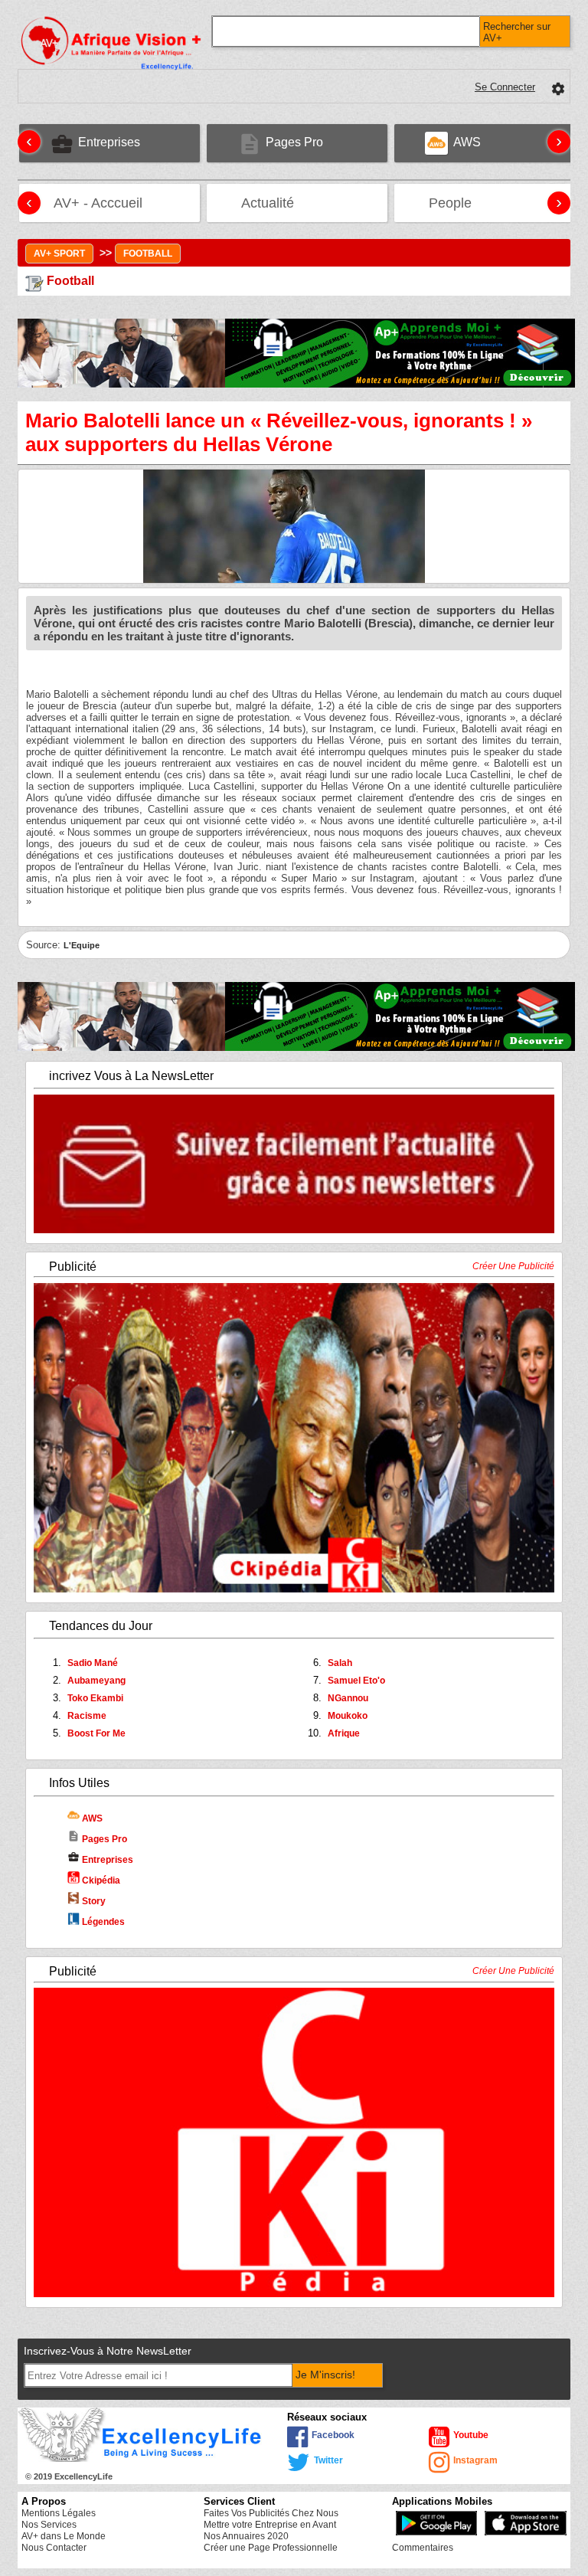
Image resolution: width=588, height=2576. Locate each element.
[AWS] (488, 138)
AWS (91, 1818)
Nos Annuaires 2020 (246, 2536)
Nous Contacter (54, 2548)
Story (93, 1901)
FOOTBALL (148, 254)
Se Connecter (505, 87)
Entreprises (100, 1860)
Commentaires (423, 2548)
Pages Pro (97, 1839)
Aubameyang (96, 1681)
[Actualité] (302, 199)
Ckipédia (100, 1880)
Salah (340, 1663)
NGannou (348, 1698)
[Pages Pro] (331, 138)
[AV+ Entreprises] (148, 138)
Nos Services (49, 2525)
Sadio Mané (93, 1663)
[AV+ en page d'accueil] (150, 199)
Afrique (344, 1733)
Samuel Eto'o (356, 1681)
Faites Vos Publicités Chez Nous (271, 2513)
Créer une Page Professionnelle (271, 2548)
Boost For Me (96, 1733)
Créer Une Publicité (513, 1266)
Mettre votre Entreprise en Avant (270, 2525)
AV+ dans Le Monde (64, 2536)
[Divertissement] (479, 199)
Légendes (102, 1922)
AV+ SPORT (59, 254)
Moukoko (348, 1716)
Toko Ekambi (95, 1698)
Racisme (87, 1716)
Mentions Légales (59, 2513)
